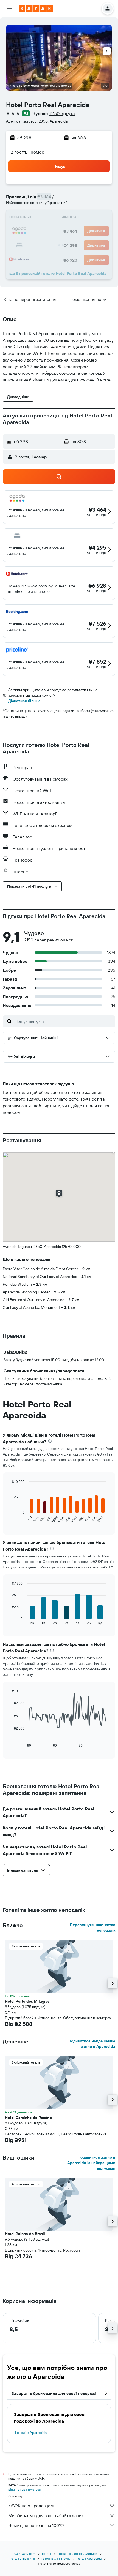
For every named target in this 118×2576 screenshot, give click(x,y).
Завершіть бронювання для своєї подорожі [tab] (54, 2393)
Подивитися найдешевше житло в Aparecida (92, 2044)
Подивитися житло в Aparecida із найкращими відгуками (91, 2163)
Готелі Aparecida (89, 2559)
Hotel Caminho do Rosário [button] (28, 2118)
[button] (9, 9)
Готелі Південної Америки (78, 2554)
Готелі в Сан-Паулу (56, 2559)
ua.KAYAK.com (25, 2554)
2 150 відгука (62, 113)
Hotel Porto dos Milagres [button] (27, 2001)
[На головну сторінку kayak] (36, 9)
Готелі (47, 2554)
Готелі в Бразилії (22, 2559)
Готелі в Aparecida (31, 2433)
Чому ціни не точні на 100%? (36, 2525)
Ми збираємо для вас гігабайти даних (46, 2515)
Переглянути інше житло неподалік (93, 1928)
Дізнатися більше (24, 701)
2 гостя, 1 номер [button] (27, 152)
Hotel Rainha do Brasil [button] (25, 2234)
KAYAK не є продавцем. (31, 2506)
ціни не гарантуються (24, 2489)
